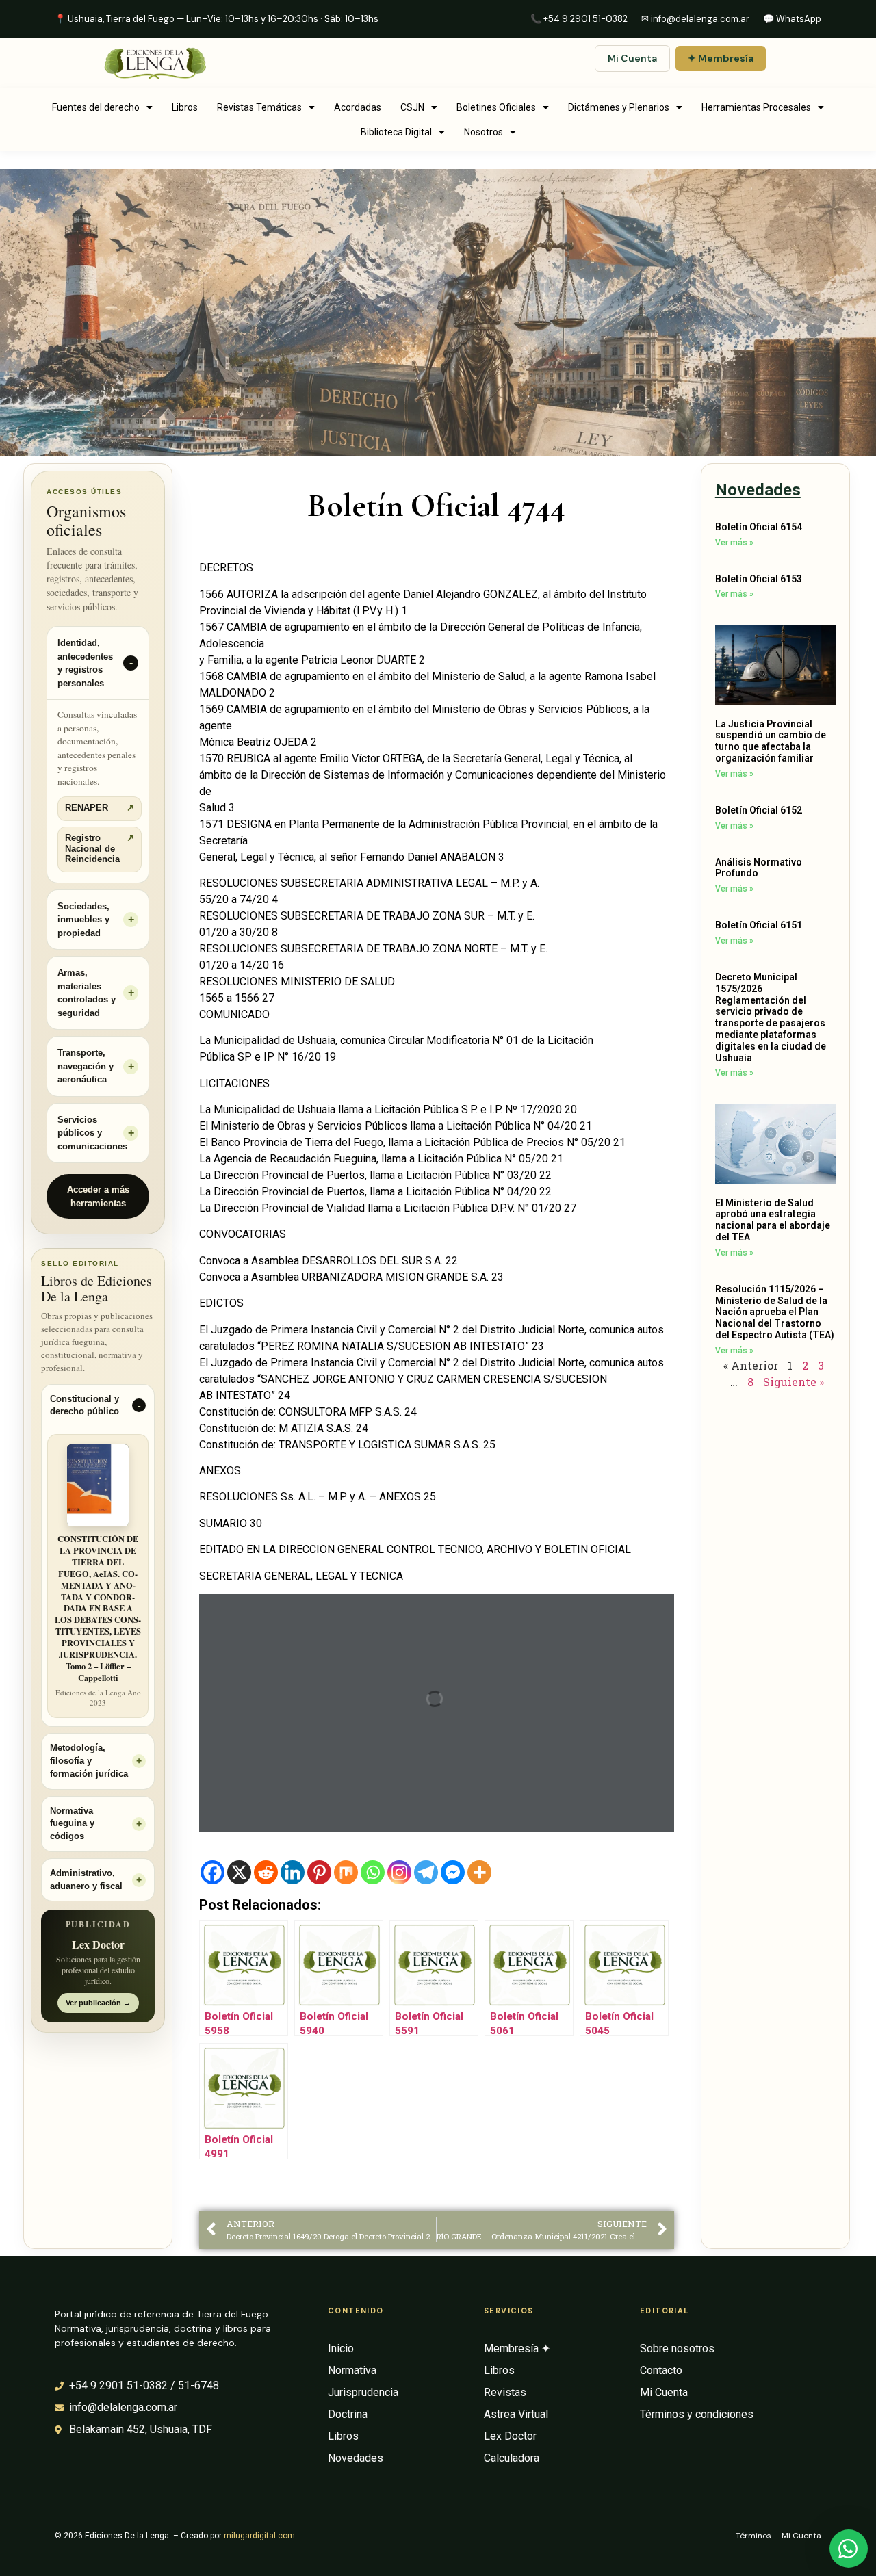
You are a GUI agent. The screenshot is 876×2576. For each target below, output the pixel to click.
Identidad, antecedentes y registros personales (85, 663)
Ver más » (734, 543)
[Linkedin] (293, 1872)
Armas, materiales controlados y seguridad (87, 993)
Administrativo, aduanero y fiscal (86, 1880)
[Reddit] (266, 1872)
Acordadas (358, 107)
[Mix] (346, 1872)
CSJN (412, 107)
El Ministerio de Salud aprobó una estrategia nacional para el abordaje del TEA (773, 1220)
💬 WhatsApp (792, 19)
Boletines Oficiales (496, 107)
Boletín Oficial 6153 (759, 579)
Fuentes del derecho (96, 107)
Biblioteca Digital (396, 132)
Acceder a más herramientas (98, 1196)
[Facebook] (212, 1872)
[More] (479, 1872)
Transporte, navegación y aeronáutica (86, 1066)
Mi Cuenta (632, 58)
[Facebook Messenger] (453, 1872)
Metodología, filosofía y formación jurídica (89, 1761)
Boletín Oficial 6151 (759, 925)
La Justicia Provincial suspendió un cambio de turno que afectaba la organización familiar (771, 741)
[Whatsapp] (373, 1872)
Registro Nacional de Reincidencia (100, 849)
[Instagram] (399, 1872)
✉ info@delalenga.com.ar (695, 19)
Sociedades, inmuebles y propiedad (83, 920)
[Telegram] (426, 1872)
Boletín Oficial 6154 (759, 527)
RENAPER (100, 808)
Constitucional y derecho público (85, 1406)
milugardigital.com (259, 2536)
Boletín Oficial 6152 (759, 810)
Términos (753, 2536)
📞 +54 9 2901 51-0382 (579, 19)
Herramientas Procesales (756, 107)
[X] (239, 1872)
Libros (185, 107)
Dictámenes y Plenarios (619, 107)
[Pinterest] (319, 1872)
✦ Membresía (721, 58)
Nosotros (484, 132)
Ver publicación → (98, 2003)
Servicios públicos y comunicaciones (92, 1133)
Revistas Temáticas (259, 107)
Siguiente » (794, 1382)
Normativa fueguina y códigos (72, 1824)
